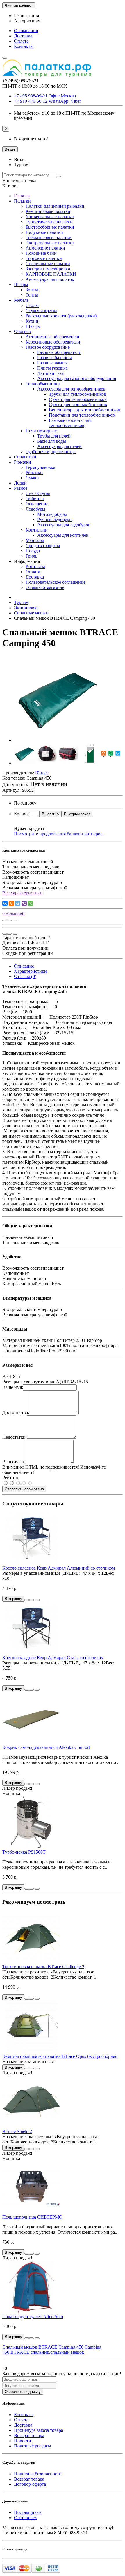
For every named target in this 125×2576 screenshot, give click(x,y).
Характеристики (30, 971)
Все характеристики (22, 893)
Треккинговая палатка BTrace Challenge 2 (43, 1967)
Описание (24, 966)
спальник (40, 2352)
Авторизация (27, 21)
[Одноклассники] (11, 903)
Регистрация (26, 16)
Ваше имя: (13, 1387)
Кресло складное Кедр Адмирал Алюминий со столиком (59, 1568)
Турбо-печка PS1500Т (24, 1852)
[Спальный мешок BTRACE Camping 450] (58, 740)
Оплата (21, 41)
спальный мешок (67, 2352)
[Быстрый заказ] (27, 1600)
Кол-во (21, 814)
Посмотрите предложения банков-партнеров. (59, 834)
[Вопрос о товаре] (5, 921)
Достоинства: (16, 1412)
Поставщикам (28, 2512)
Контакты (24, 46)
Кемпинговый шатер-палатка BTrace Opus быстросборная (60, 2056)
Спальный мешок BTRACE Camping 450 (43, 2347)
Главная (22, 196)
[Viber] (24, 903)
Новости (23, 2441)
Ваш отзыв (13, 1462)
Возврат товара (29, 2435)
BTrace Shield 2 (17, 2131)
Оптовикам (25, 2518)
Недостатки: (15, 1437)
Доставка (23, 36)
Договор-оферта (30, 2484)
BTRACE (20, 2352)
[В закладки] (9, 921)
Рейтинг (11, 1477)
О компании (26, 31)
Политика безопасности (38, 2474)
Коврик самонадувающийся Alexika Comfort (46, 1747)
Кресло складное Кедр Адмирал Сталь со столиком (53, 1658)
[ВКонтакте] (5, 903)
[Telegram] (18, 903)
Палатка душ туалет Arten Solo (33, 2316)
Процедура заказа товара (39, 2430)
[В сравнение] (15, 921)
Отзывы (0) (25, 976)
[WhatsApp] (31, 903)
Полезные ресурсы (33, 2446)
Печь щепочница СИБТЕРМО (32, 2217)
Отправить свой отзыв (24, 1489)
